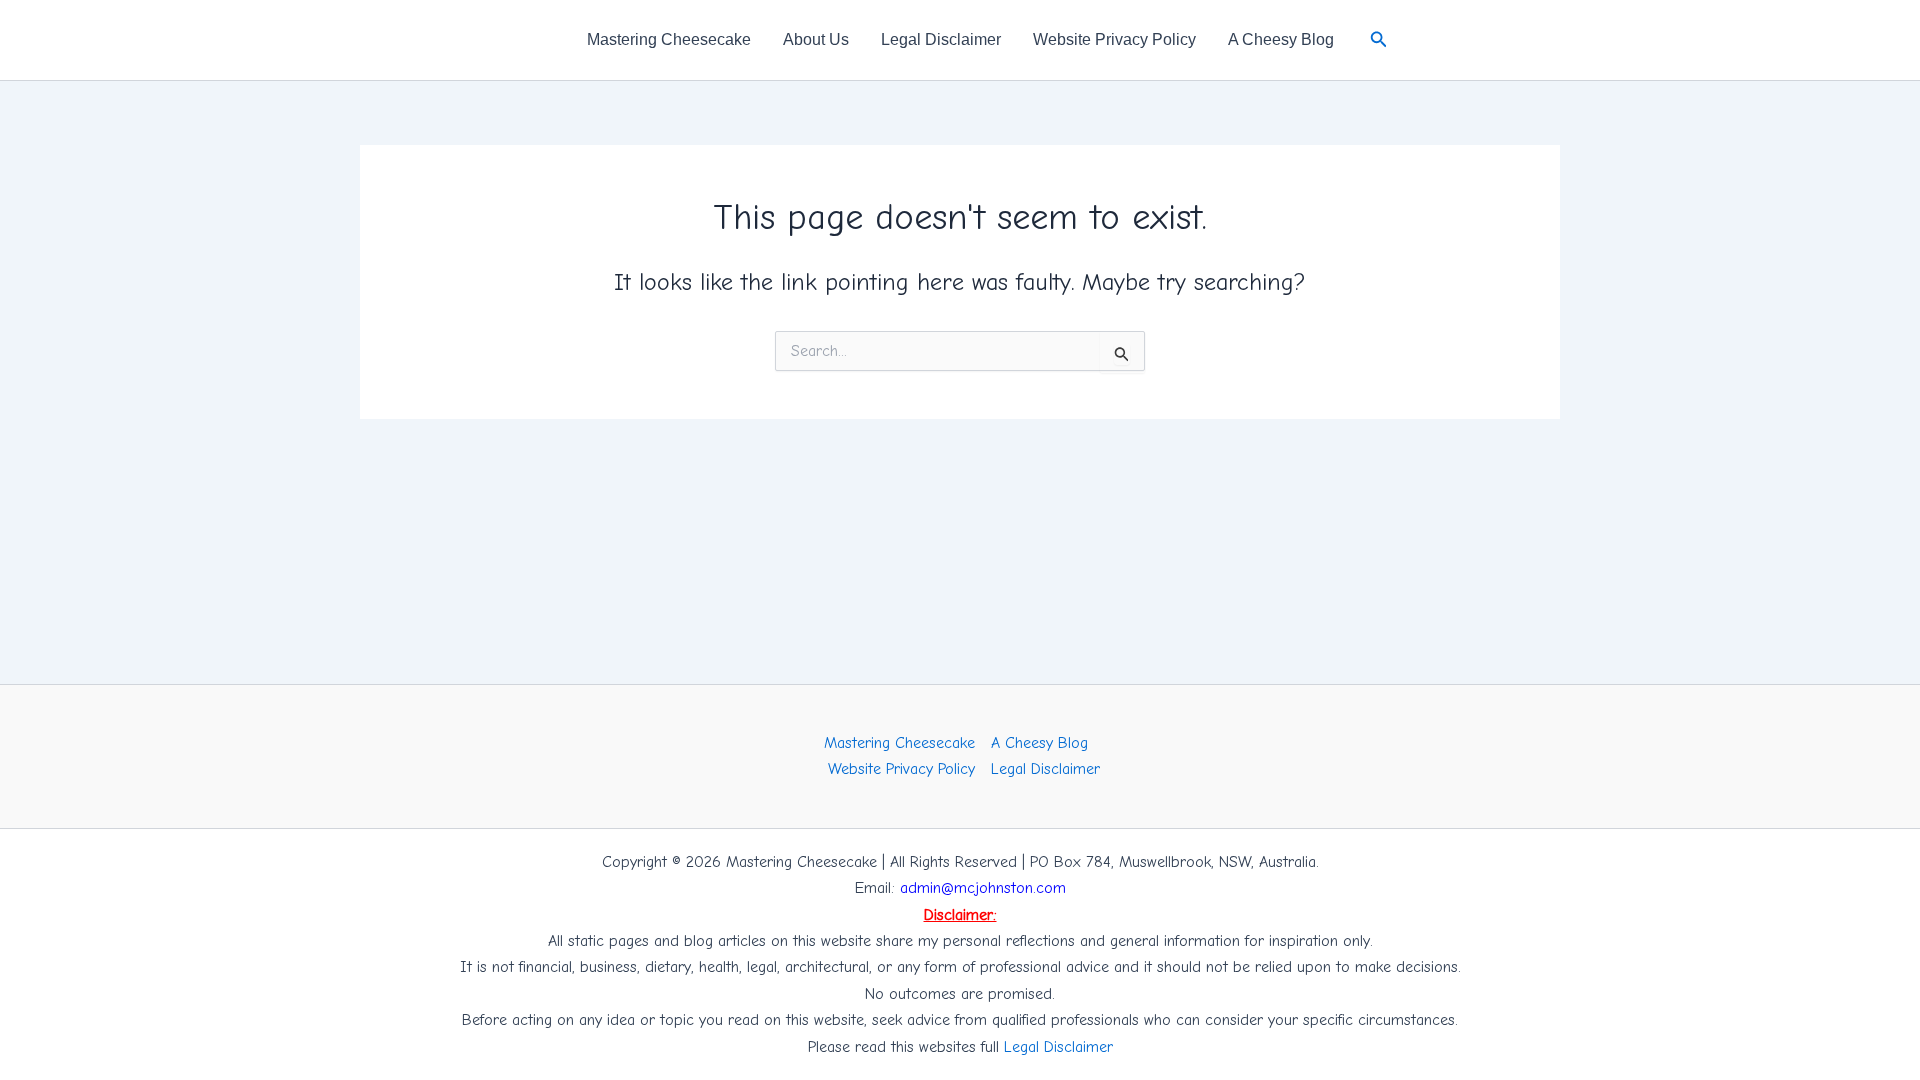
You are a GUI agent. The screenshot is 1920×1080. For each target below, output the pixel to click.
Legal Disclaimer (941, 39)
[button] (1379, 40)
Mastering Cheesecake (669, 39)
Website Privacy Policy (1114, 39)
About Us (816, 39)
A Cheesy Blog (1281, 39)
